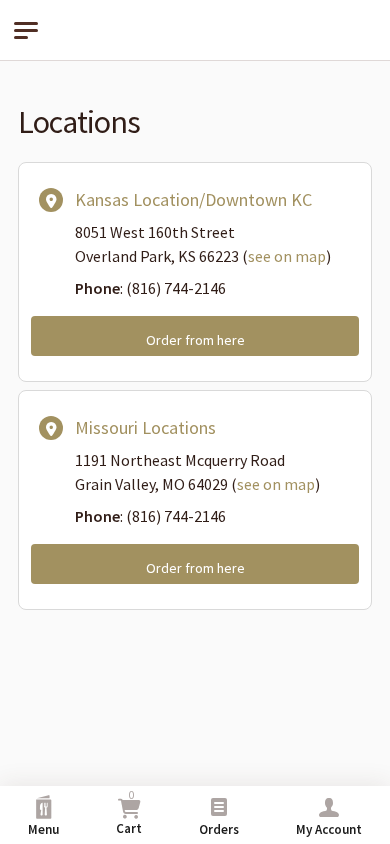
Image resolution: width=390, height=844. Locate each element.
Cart (129, 812)
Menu (43, 829)
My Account (329, 829)
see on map (287, 256)
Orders (219, 829)
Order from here (195, 340)
